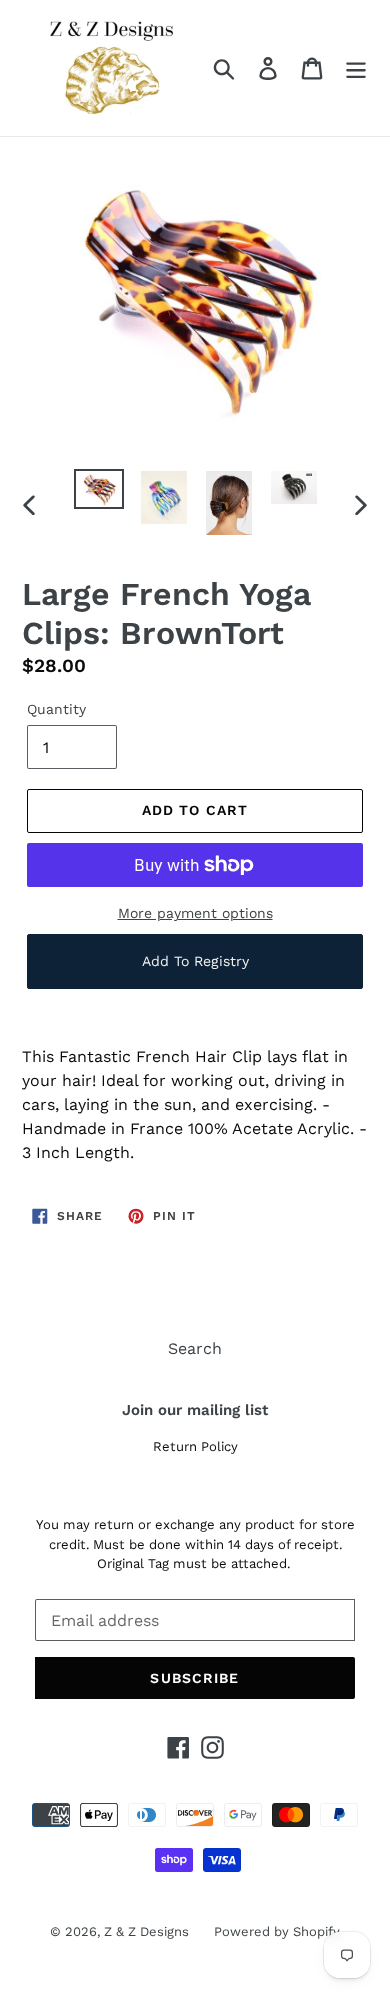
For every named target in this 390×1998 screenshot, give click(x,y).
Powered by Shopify (277, 1931)
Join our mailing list (195, 1410)
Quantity (56, 709)
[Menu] (356, 68)
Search (195, 1348)
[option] (99, 491)
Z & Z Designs (146, 1931)
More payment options (195, 913)
